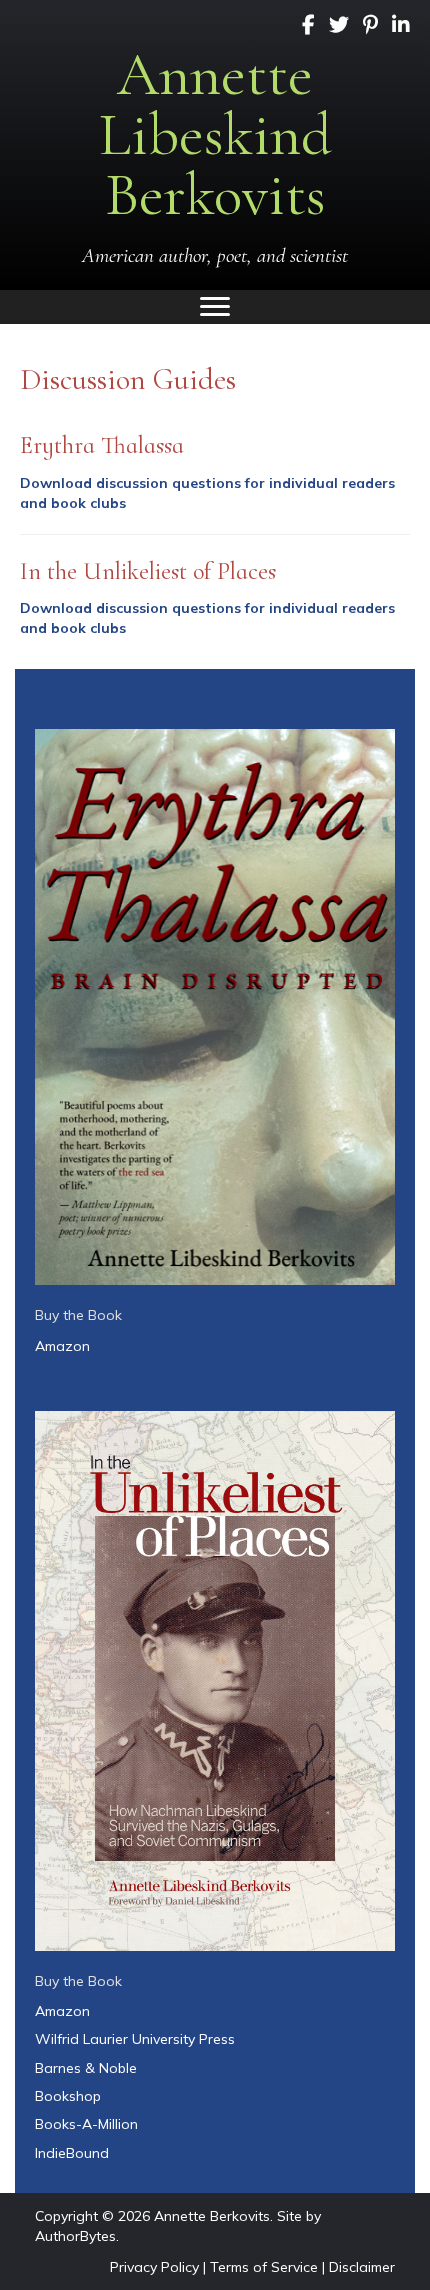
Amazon (62, 1346)
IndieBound (72, 2153)
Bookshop (68, 2096)
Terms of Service (264, 2267)
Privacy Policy (154, 2267)
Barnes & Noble (86, 2068)
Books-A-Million (86, 2124)
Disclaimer (362, 2267)
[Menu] (215, 307)
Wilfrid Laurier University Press (135, 2039)
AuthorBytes (75, 2236)
